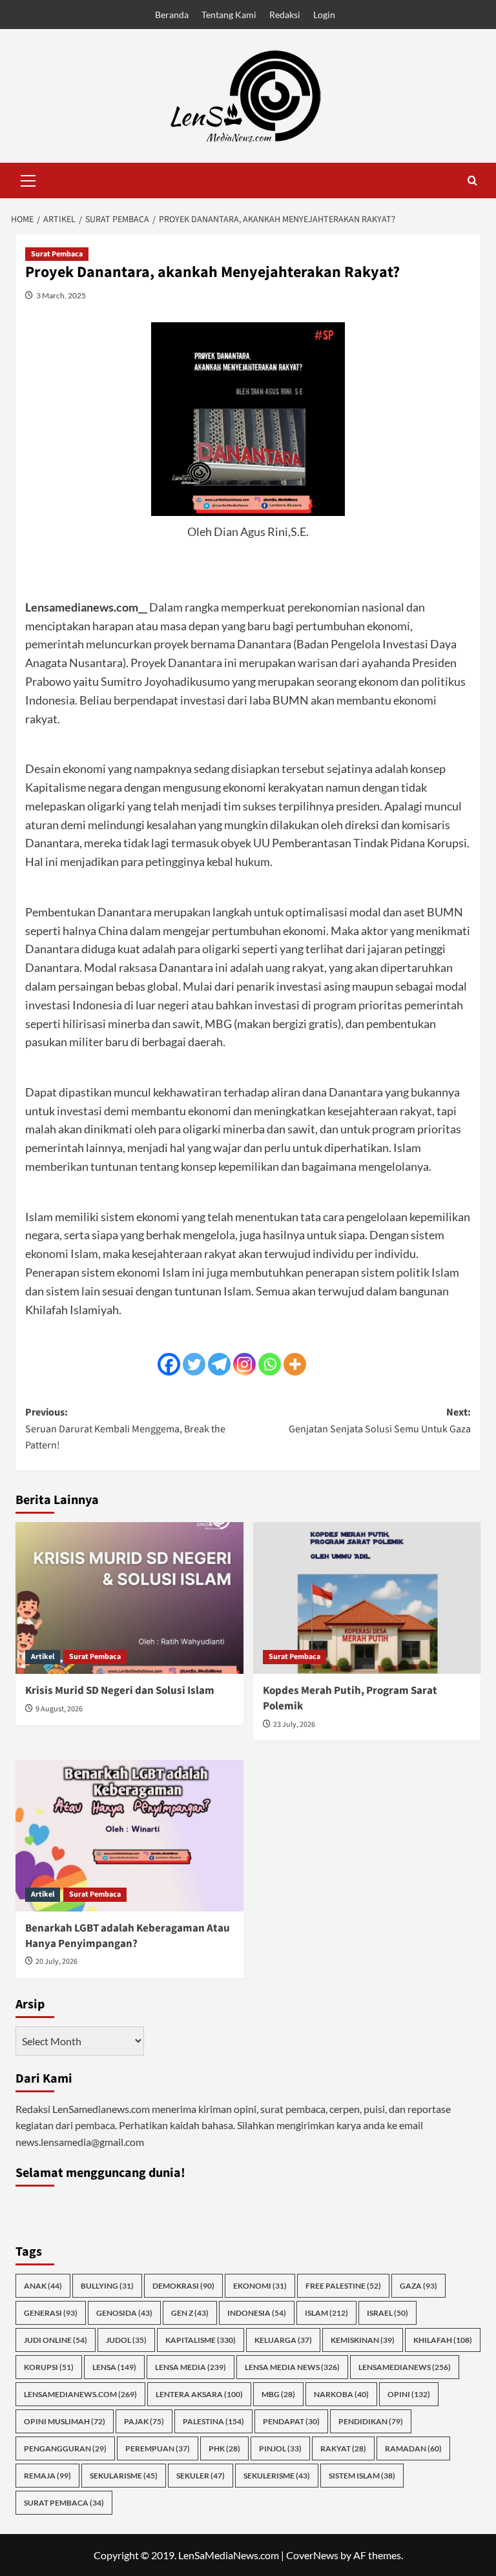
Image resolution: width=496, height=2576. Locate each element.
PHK (224, 2448)
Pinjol (280, 2448)
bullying (107, 2286)
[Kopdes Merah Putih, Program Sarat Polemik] (367, 1598)
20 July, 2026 (57, 1962)
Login (324, 15)
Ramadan (413, 2448)
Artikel (43, 1657)
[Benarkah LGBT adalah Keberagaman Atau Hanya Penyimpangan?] (129, 1836)
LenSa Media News (292, 2367)
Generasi (51, 2313)
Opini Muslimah (65, 2421)
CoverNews (312, 2555)
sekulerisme (277, 2476)
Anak (43, 2286)
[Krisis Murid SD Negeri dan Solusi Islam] (129, 1598)
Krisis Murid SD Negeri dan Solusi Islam (120, 1691)
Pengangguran (65, 2448)
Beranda (172, 15)
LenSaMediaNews (405, 2367)
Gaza (418, 2286)
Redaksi (285, 15)
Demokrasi (183, 2286)
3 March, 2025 (61, 295)
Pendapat (291, 2421)
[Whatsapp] (270, 1364)
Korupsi (49, 2367)
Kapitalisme (201, 2340)
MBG (278, 2394)
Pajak (144, 2421)
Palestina (213, 2421)
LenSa (114, 2367)
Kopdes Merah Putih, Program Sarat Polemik (350, 1698)
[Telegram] (219, 1364)
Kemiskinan (363, 2340)
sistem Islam (362, 2476)
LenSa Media (191, 2367)
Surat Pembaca (57, 254)
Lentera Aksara (199, 2394)
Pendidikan (371, 2421)
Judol (126, 2340)
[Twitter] (194, 1364)
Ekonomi (260, 2286)
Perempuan (158, 2448)
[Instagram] (244, 1364)
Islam (326, 2313)
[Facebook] (169, 1364)
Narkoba (341, 2394)
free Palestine (343, 2286)
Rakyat (343, 2448)
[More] (295, 1364)
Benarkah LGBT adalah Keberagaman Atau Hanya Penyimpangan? (128, 1936)
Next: (380, 1421)
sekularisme (124, 2476)
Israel (387, 2313)
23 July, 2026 (294, 1725)
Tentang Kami (229, 15)
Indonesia (257, 2313)
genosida (124, 2313)
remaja (47, 2476)
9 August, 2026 (59, 1709)
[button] (28, 179)
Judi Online (56, 2340)
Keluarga (283, 2340)
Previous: (125, 1429)
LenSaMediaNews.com (80, 2394)
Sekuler (201, 2476)
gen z (190, 2313)
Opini (409, 2394)
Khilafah (443, 2340)
